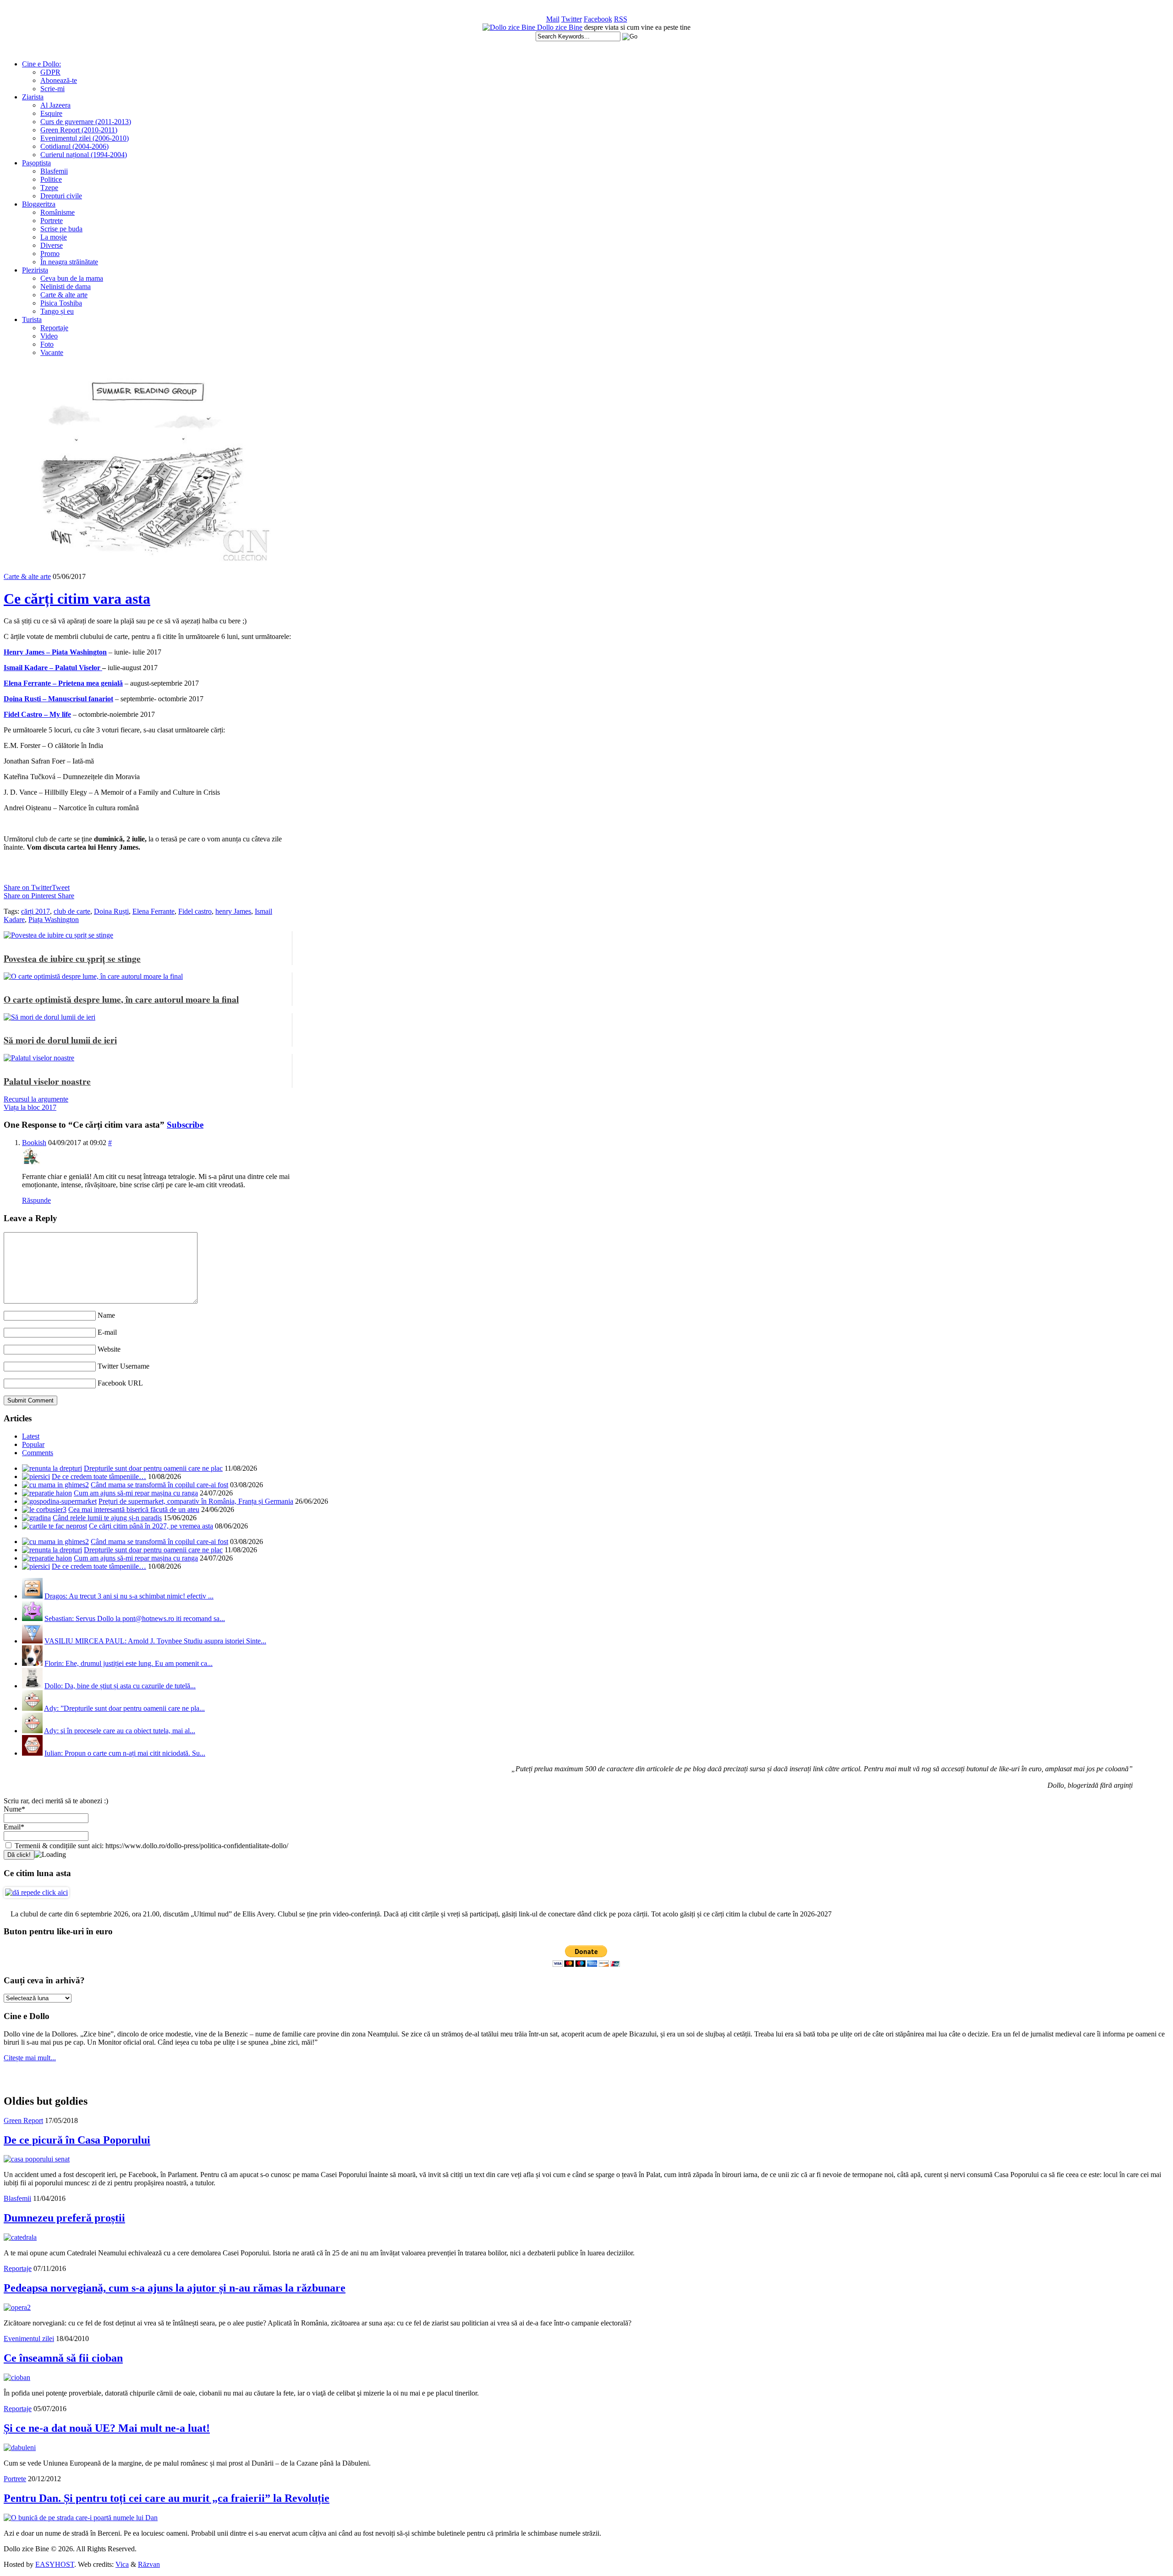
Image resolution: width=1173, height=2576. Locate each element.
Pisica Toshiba (61, 303)
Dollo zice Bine (560, 27)
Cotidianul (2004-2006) (74, 146)
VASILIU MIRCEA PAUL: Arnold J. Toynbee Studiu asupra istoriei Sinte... (155, 1641)
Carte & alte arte (64, 295)
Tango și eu (57, 311)
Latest (31, 1436)
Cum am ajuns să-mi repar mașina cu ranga (136, 1493)
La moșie (54, 237)
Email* (14, 1827)
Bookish (34, 1143)
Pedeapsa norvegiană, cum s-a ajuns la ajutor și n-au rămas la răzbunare (175, 2288)
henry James (233, 911)
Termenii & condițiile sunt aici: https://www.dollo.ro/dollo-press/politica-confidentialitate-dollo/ (151, 1846)
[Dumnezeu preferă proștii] (20, 2237)
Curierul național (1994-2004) (84, 155)
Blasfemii (54, 171)
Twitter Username (123, 1366)
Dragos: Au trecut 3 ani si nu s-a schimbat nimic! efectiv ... (129, 1596)
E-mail (107, 1332)
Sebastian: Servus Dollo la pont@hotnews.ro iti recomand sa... (135, 1618)
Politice (51, 179)
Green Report (23, 2120)
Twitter (572, 19)
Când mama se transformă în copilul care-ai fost (159, 1485)
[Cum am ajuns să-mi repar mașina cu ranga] (47, 1493)
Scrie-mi (52, 89)
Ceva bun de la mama (72, 278)
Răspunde (36, 1200)
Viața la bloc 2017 (30, 1107)
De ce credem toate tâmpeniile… (99, 1476)
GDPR (50, 72)
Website (109, 1349)
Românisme (58, 212)
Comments (38, 1453)
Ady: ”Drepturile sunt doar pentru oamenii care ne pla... (124, 1708)
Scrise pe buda (61, 229)
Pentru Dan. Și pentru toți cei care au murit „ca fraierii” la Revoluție (167, 2498)
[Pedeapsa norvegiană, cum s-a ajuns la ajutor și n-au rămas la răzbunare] (17, 2307)
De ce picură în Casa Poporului (77, 2140)
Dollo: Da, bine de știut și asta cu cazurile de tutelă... (120, 1686)
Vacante (52, 352)
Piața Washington (54, 920)
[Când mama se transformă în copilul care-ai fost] (55, 1485)
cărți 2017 (36, 911)
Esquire (51, 113)
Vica (122, 2564)
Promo (50, 254)
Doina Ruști (111, 911)
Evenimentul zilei (29, 2339)
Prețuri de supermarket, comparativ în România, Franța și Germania (196, 1501)
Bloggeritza (39, 204)
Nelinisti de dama (66, 287)
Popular (33, 1444)
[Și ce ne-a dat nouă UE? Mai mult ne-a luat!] (20, 2448)
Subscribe (185, 1125)
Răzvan (149, 2564)
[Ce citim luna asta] (36, 1892)
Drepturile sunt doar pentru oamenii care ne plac (153, 1468)
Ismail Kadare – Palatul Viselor (53, 668)
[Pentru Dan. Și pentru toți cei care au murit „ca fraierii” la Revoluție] (81, 2518)
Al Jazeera (55, 105)
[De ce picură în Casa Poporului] (37, 2159)
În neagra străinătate (69, 262)
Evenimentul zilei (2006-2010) (85, 138)
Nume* (14, 1809)
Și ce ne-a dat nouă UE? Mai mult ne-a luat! (107, 2428)
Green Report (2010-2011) (79, 130)
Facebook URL (120, 1383)
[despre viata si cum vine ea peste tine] (510, 27)
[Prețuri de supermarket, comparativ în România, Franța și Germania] (59, 1501)
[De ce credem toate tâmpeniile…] (36, 1476)
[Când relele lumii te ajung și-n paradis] (36, 1518)
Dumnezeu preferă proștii (64, 2218)
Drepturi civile (61, 196)
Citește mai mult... (30, 2058)
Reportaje (54, 328)
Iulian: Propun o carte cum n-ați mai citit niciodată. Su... (125, 1753)
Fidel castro (195, 911)
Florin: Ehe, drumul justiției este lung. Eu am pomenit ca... (129, 1663)
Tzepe (49, 188)
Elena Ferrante (153, 911)
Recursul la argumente (36, 1099)
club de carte (72, 911)
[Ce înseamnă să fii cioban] (17, 2377)
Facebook (598, 19)
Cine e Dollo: (41, 64)
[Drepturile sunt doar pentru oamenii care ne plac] (52, 1468)
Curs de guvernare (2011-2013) (86, 122)
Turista (32, 319)
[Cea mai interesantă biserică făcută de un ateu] (44, 1509)
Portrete (52, 221)
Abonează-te (59, 80)
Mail (553, 19)
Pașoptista (36, 163)
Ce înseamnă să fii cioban (63, 2358)
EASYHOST (55, 2564)
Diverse (52, 245)
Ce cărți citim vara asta (77, 599)
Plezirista (35, 270)
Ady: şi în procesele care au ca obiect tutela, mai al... (120, 1731)
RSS (621, 19)
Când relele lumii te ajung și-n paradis (107, 1518)
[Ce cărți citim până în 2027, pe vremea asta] (55, 1526)
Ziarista (33, 97)
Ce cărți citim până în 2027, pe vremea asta (151, 1526)
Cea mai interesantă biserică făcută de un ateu (134, 1509)
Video (49, 336)
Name (106, 1315)
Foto (47, 344)
